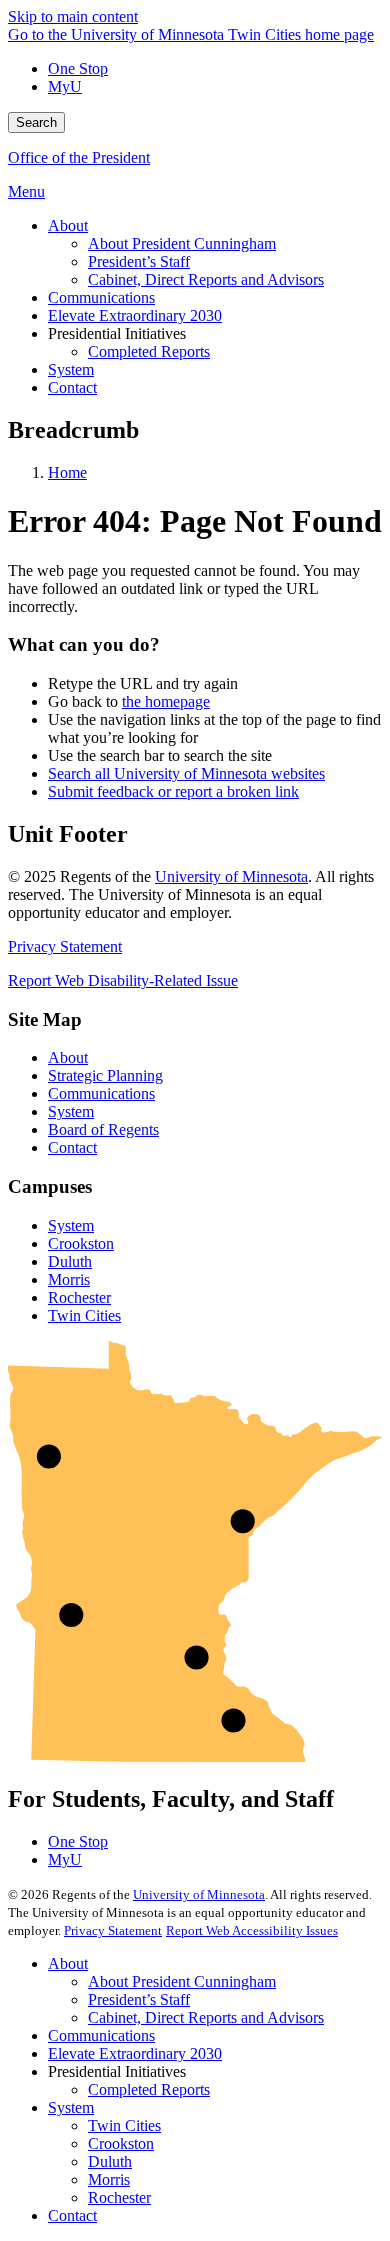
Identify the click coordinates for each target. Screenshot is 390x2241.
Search (36, 122)
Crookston (81, 1243)
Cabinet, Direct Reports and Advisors (206, 2017)
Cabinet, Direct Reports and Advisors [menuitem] (206, 279)
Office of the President (79, 157)
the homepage (166, 701)
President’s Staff (139, 1999)
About (68, 1057)
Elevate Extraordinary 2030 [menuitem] (135, 315)
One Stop (78, 68)
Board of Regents (103, 1129)
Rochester (79, 1297)
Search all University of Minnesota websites (186, 773)
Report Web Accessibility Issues (252, 1930)
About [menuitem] (68, 225)
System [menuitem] (71, 369)
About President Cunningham (182, 1981)
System (71, 1111)
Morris (69, 1279)
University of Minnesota (231, 876)
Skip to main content (73, 16)
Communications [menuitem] (101, 297)
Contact (72, 1147)
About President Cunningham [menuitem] (182, 243)
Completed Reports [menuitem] (149, 351)
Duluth (70, 1261)
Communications (101, 1093)
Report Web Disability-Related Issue (123, 980)
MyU (65, 86)
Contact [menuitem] (72, 387)
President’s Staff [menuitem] (139, 261)
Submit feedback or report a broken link (173, 791)
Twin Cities (84, 1315)
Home (67, 472)
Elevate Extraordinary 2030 (135, 2053)
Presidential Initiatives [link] (117, 333)
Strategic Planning (105, 1075)
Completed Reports (149, 2089)
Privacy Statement (65, 946)
